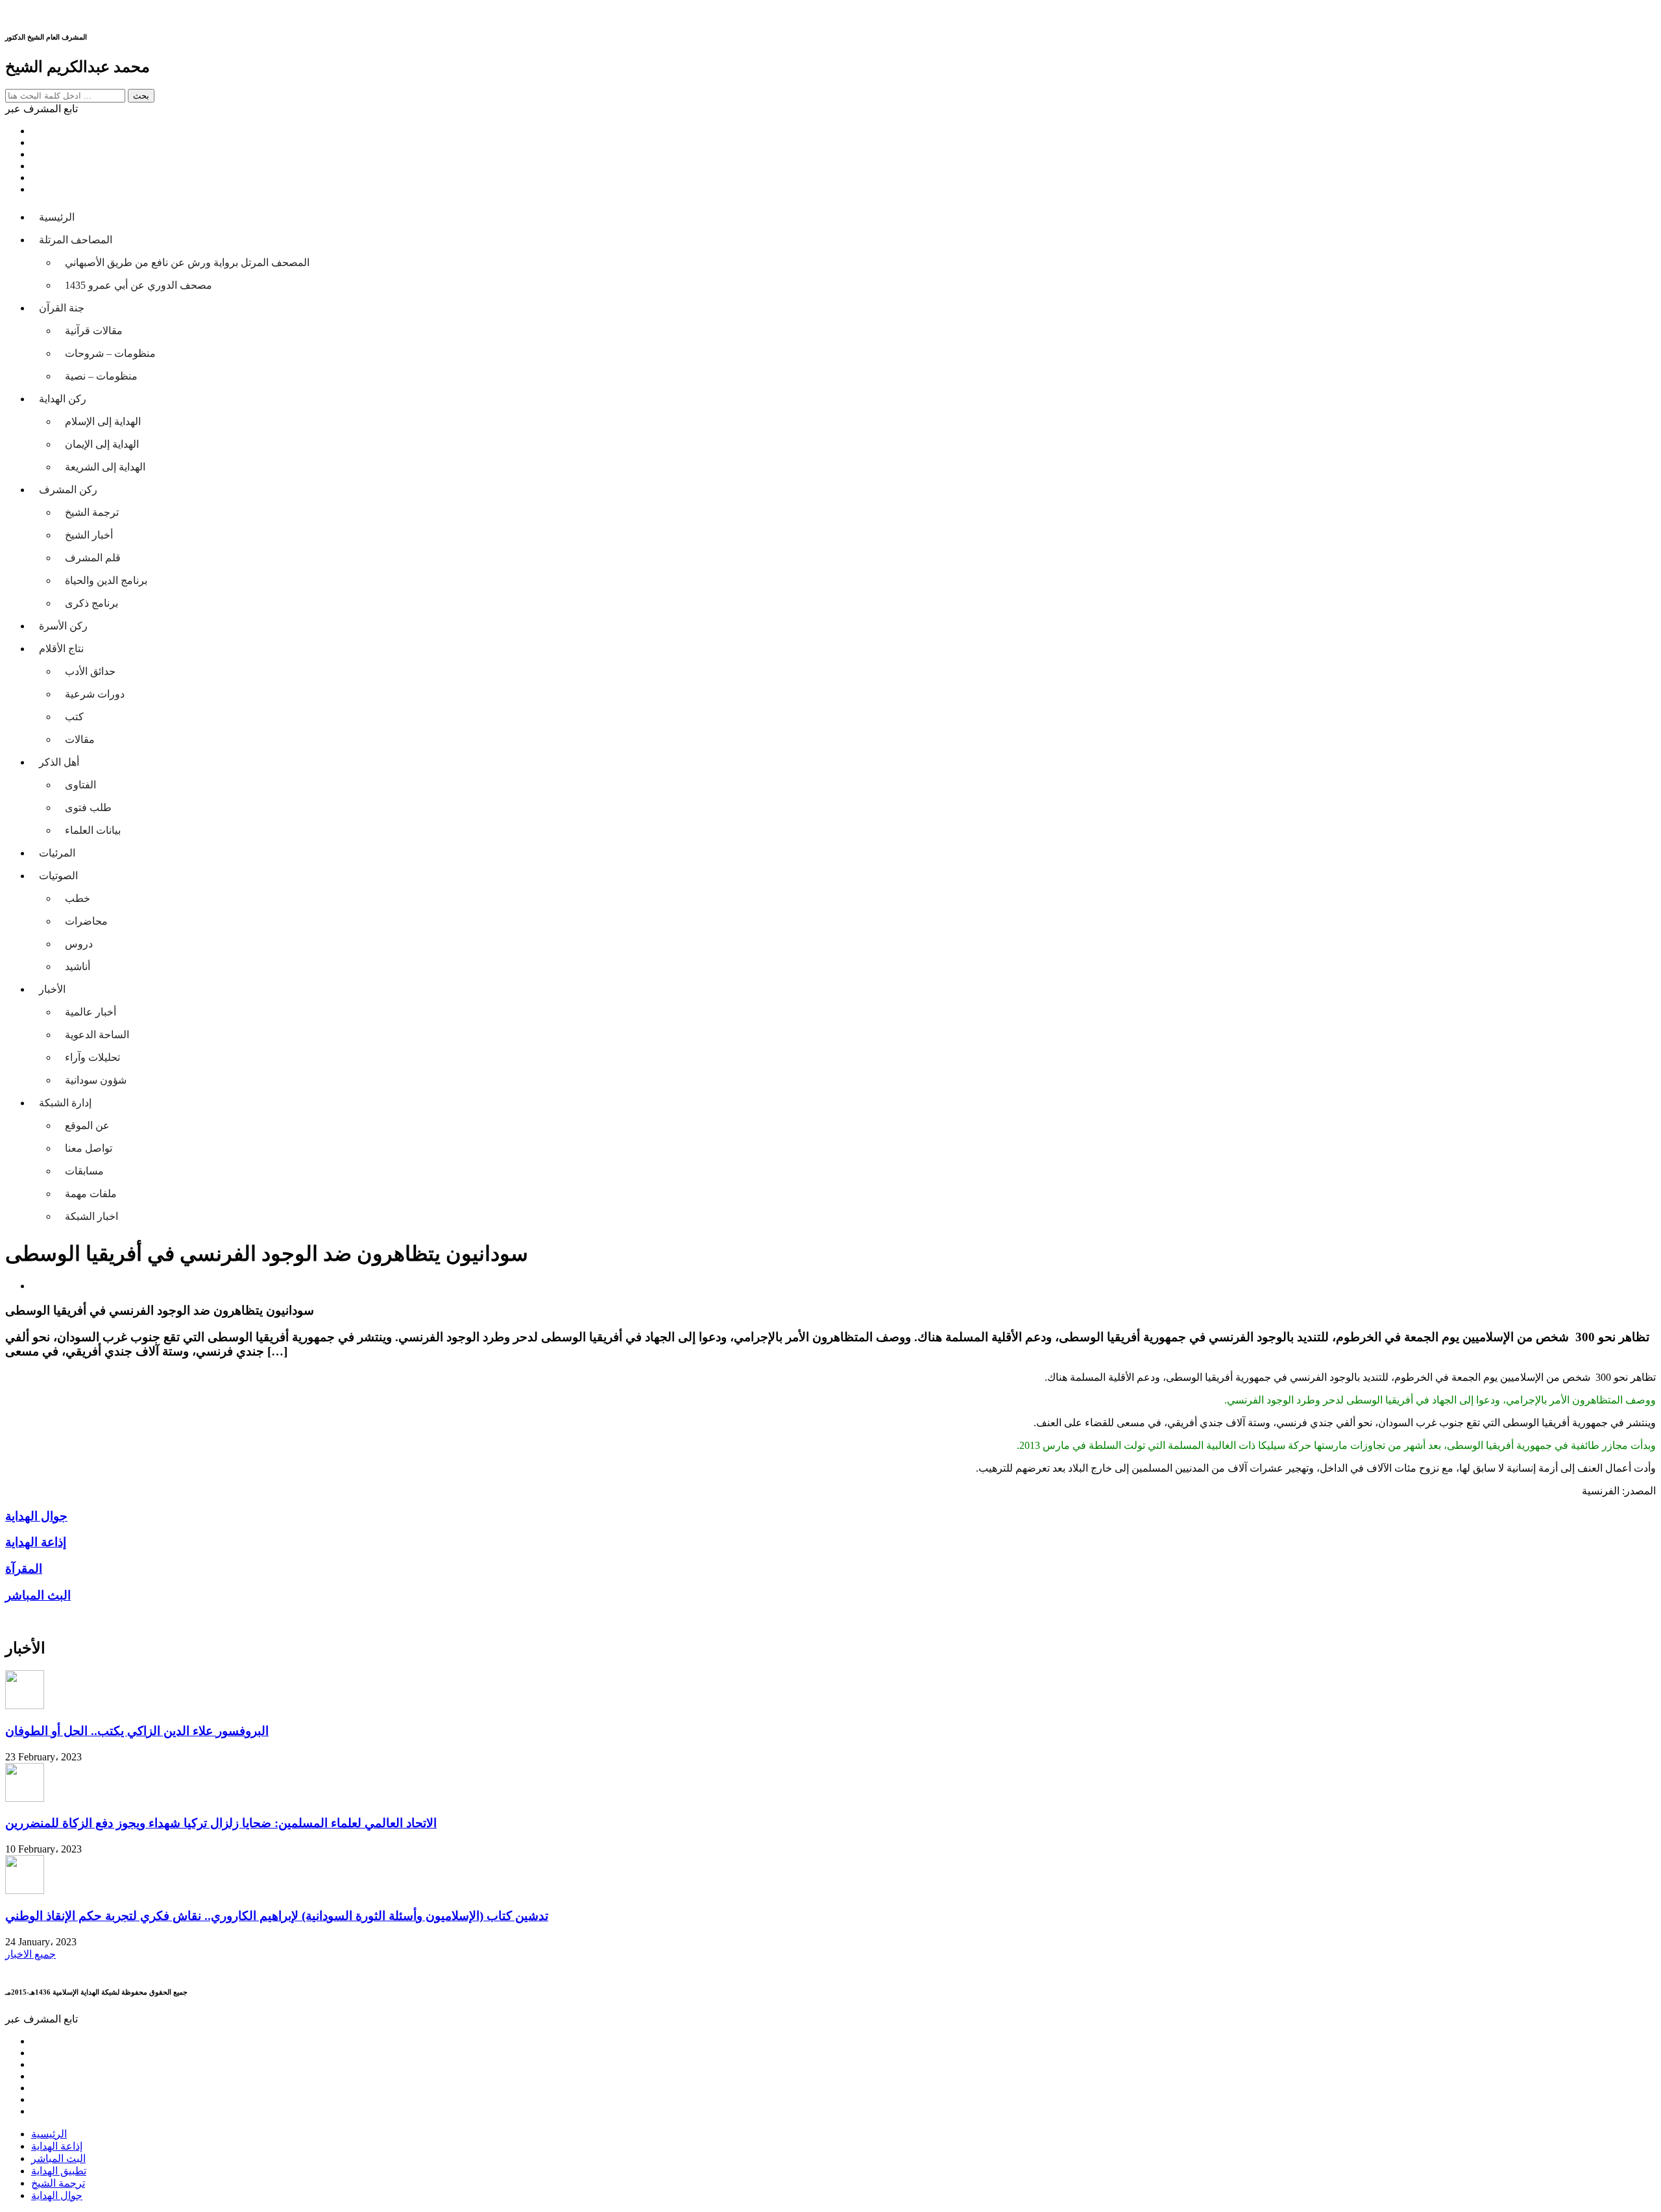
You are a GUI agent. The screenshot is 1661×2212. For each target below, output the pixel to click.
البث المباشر (58, 2158)
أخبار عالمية (91, 1012)
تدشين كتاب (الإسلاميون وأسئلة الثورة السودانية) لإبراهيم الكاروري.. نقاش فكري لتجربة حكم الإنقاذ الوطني (277, 1916)
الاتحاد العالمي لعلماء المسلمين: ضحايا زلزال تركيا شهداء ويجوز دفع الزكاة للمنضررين (221, 1823)
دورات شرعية (95, 694)
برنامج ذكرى (91, 603)
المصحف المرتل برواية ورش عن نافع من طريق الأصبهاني (187, 262)
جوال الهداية (57, 2195)
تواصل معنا (89, 1148)
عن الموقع (87, 1125)
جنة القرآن (62, 308)
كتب (74, 717)
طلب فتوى (88, 808)
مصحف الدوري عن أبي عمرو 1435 (139, 285)
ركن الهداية (63, 399)
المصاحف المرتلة (76, 240)
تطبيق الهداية (59, 2171)
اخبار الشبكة (91, 1216)
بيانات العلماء (93, 830)
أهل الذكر (59, 762)
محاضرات (86, 921)
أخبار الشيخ (89, 535)
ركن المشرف (68, 490)
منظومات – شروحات (110, 353)
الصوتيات (58, 876)
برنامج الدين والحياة (106, 580)
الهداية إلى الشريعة (105, 467)
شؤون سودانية (96, 1080)
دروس (79, 944)
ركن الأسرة (63, 626)
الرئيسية (57, 217)
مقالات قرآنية (94, 331)
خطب (78, 898)
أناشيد (78, 966)
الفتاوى (80, 785)
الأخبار (52, 989)
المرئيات (57, 853)
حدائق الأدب (90, 671)
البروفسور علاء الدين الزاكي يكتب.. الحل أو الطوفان (137, 1731)
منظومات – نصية (101, 376)
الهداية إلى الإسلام (103, 421)
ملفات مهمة (91, 1194)
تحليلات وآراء (92, 1057)
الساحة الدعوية (97, 1035)
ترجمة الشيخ (92, 512)
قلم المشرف (93, 558)
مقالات (80, 739)
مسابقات (84, 1171)
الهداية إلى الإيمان (102, 444)
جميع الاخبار (30, 1954)
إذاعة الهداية (57, 2146)
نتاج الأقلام (61, 649)
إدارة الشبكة (65, 1103)
